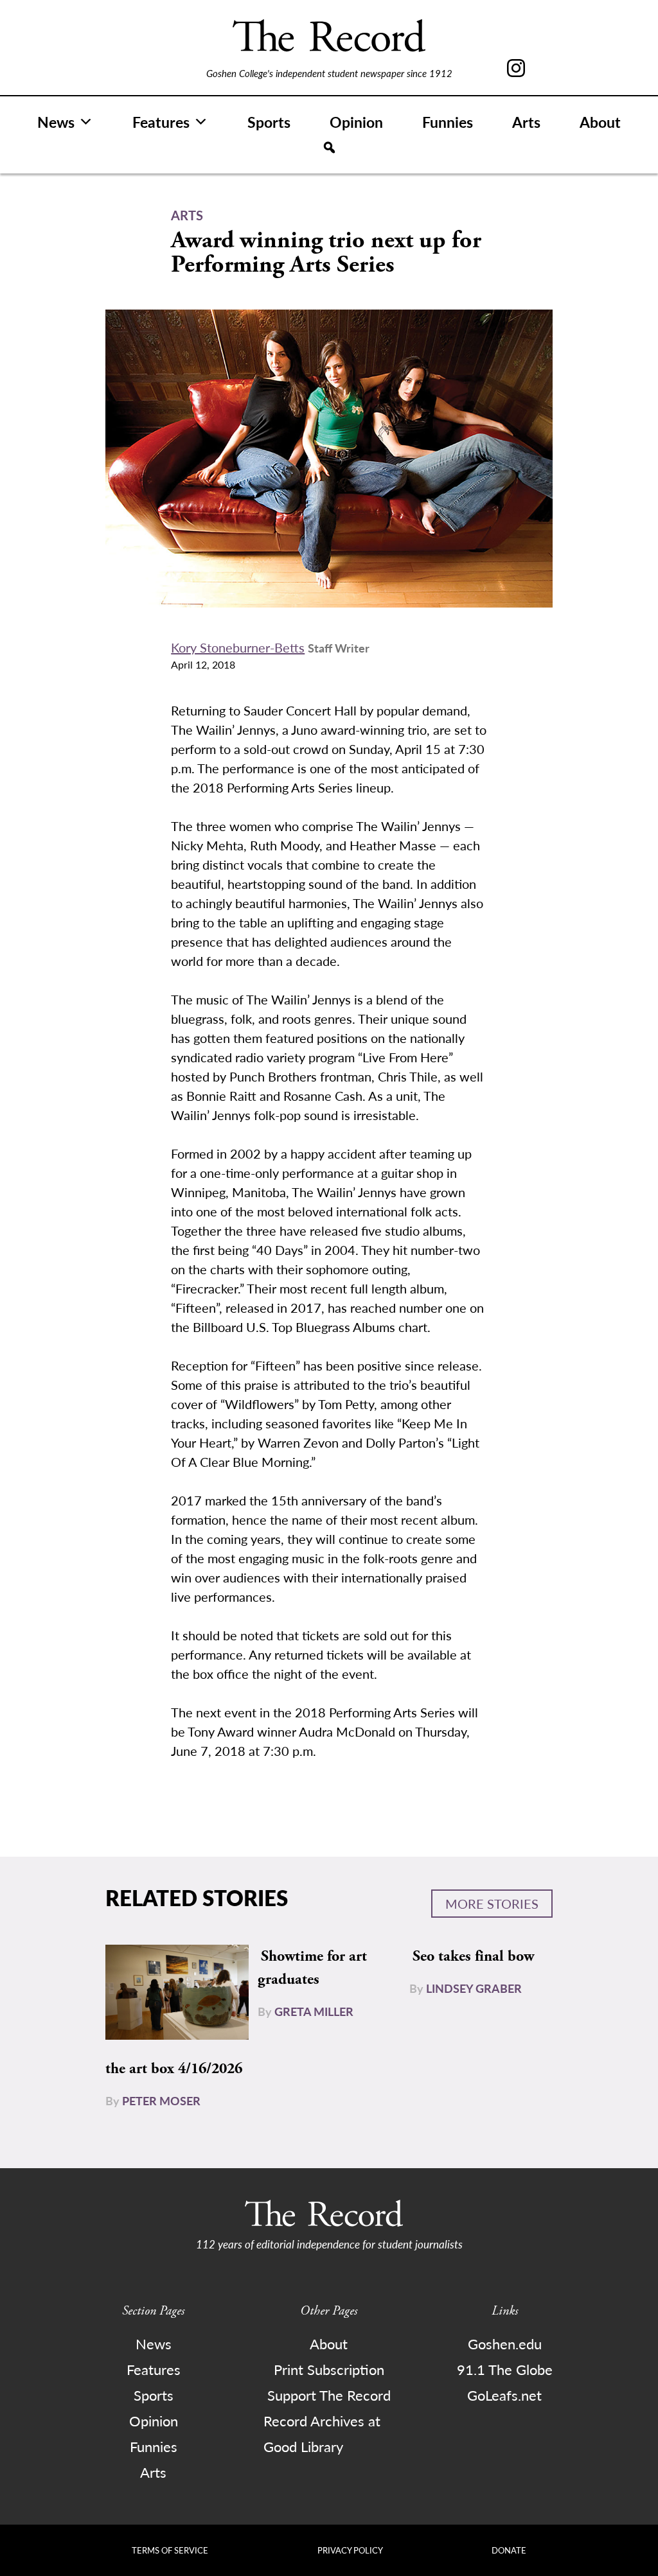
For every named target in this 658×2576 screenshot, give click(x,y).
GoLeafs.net (504, 2395)
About (600, 122)
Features (161, 122)
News (56, 122)
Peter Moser (161, 2100)
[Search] (329, 148)
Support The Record (329, 2395)
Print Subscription (329, 2369)
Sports (269, 122)
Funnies (448, 122)
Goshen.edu (505, 2344)
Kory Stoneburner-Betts (238, 647)
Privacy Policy (350, 2550)
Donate (509, 2550)
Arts (526, 122)
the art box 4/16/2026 (174, 2069)
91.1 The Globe (505, 2369)
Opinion (356, 122)
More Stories (492, 1904)
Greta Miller (314, 2011)
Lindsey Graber (474, 1988)
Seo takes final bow (473, 1956)
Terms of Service (170, 2550)
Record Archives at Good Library (322, 2433)
